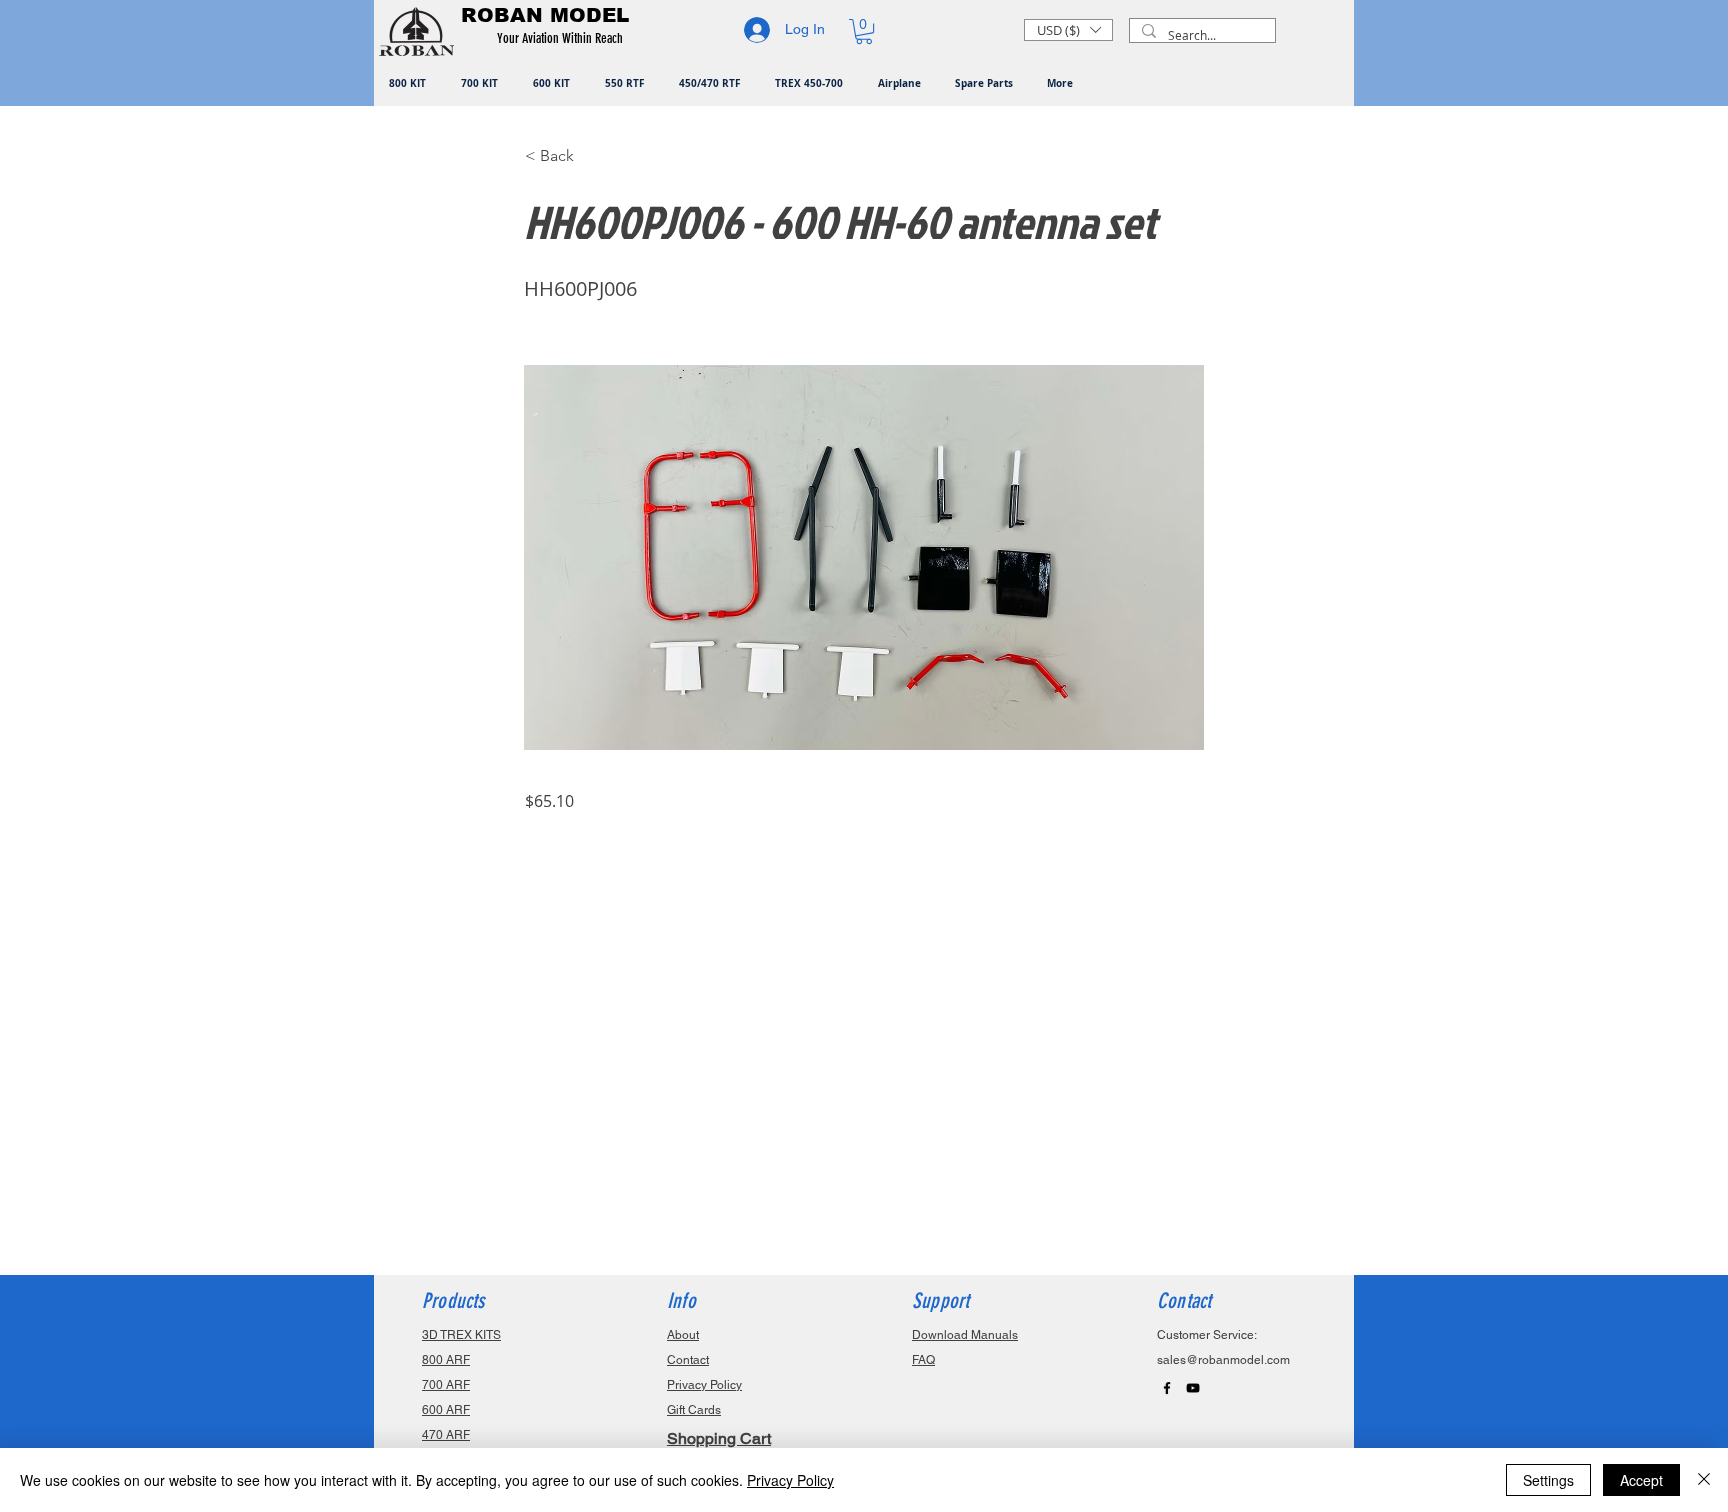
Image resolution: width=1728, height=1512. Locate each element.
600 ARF (446, 1410)
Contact (688, 1360)
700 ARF (446, 1385)
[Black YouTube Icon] (1193, 1388)
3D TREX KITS (461, 1335)
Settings (1548, 1480)
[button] (563, 39)
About (683, 1335)
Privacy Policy (790, 1480)
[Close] (1704, 1480)
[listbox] (1068, 30)
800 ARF (446, 1360)
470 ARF (446, 1435)
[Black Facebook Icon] (1167, 1388)
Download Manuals (965, 1335)
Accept (1641, 1480)
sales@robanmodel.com (1223, 1360)
